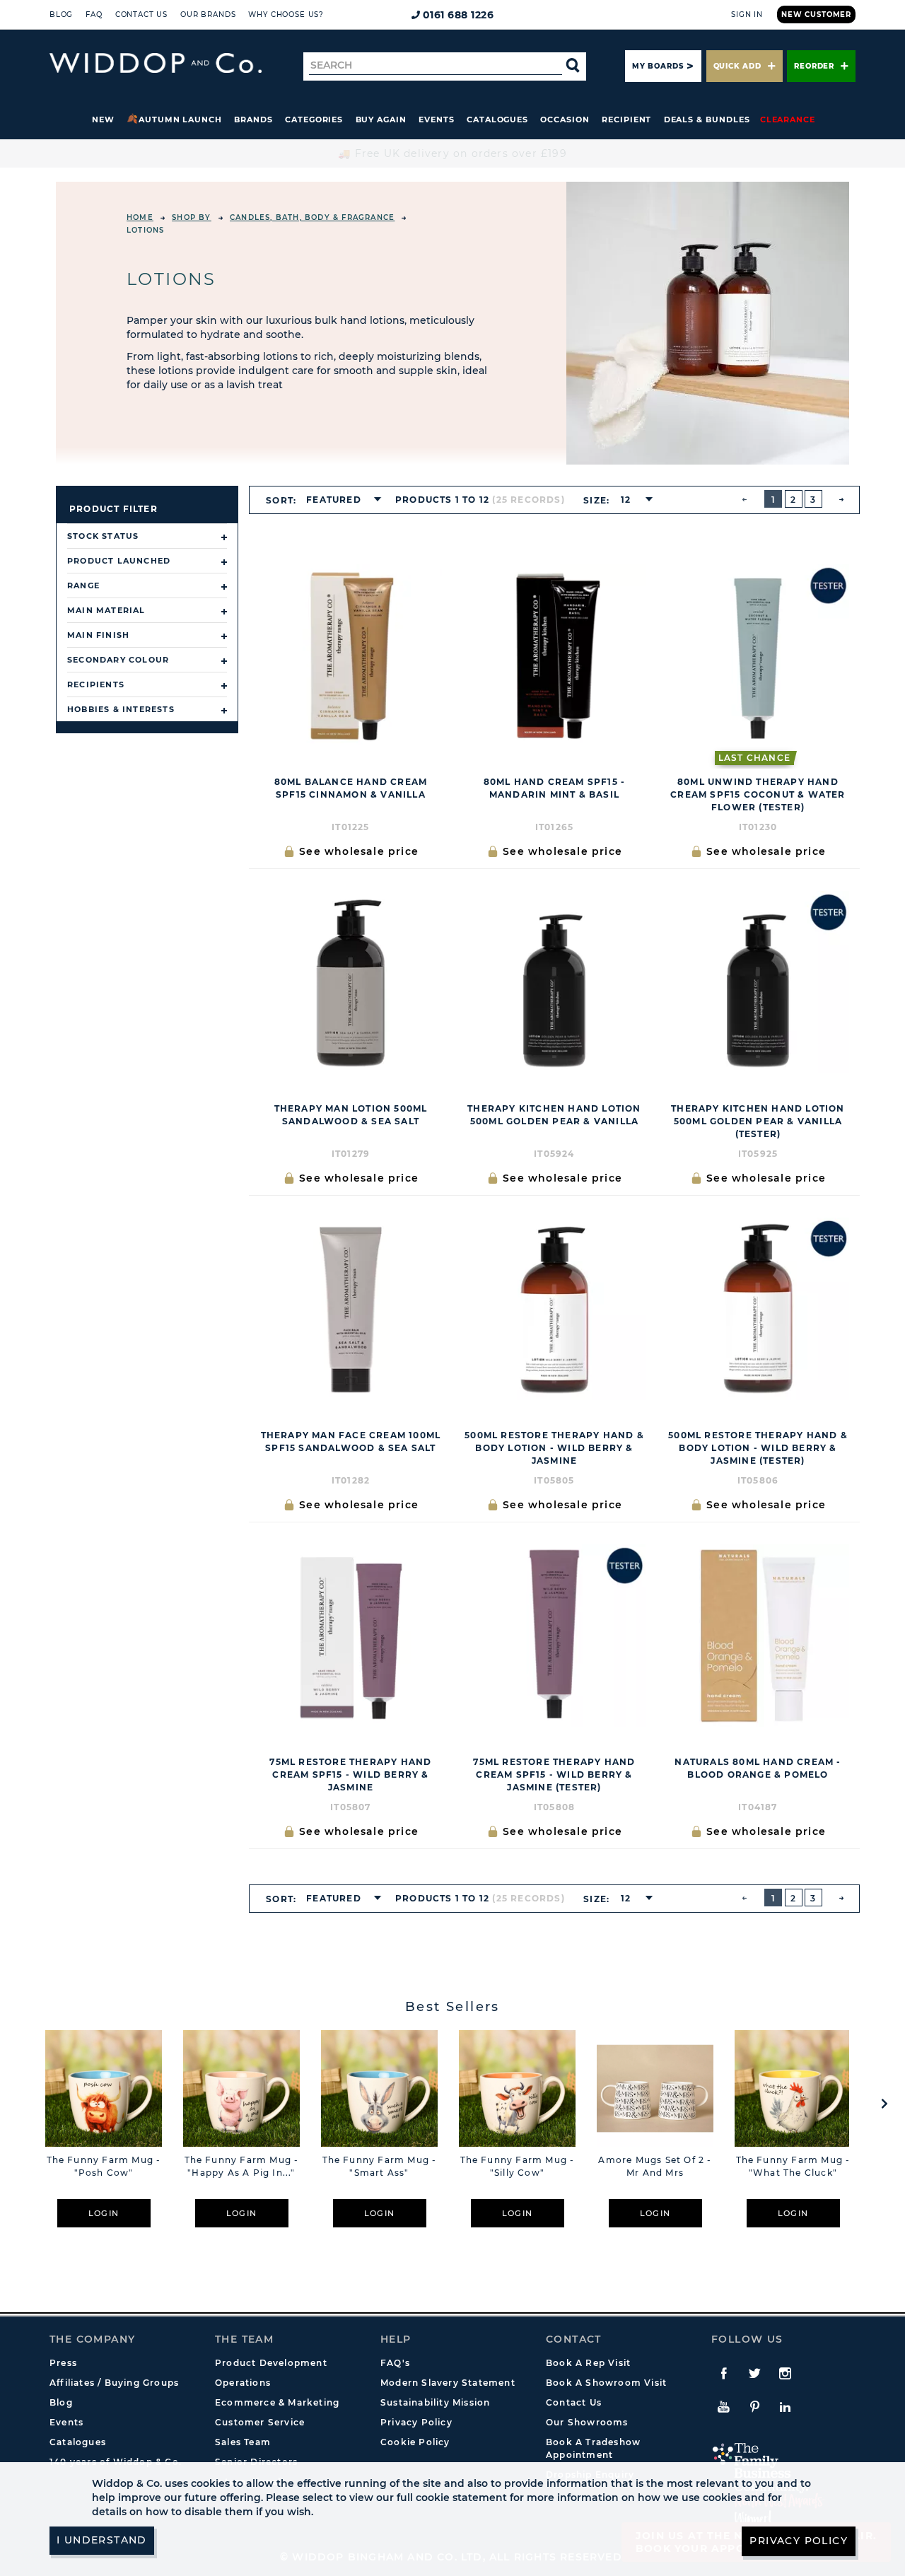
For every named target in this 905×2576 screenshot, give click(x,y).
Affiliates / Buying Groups (114, 2383)
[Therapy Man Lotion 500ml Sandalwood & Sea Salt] (351, 982)
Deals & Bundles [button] (707, 120)
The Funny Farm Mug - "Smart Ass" (380, 2166)
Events (437, 120)
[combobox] (339, 500)
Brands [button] (253, 120)
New (103, 120)
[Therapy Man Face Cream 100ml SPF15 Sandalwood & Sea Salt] (351, 1309)
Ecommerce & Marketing (277, 2402)
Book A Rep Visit (588, 2363)
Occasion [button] (565, 120)
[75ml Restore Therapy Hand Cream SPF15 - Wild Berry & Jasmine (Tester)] (554, 1636)
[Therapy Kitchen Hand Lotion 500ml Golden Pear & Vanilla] (554, 982)
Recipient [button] (626, 120)
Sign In (747, 14)
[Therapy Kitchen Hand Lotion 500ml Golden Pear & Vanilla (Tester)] (758, 982)
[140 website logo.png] (156, 63)
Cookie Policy (415, 2442)
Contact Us (141, 14)
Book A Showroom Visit (606, 2383)
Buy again (381, 120)
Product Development (271, 2363)
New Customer (816, 14)
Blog (61, 14)
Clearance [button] (788, 120)
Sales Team (243, 2442)
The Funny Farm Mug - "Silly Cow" (518, 2166)
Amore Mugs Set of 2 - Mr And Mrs (655, 2166)
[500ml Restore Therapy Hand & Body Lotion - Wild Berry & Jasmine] (554, 1309)
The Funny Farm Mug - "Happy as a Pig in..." (242, 2166)
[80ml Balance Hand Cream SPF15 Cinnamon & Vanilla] (351, 655)
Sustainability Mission (435, 2402)
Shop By (191, 217)
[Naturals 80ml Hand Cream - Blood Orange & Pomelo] (758, 1636)
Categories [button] (314, 120)
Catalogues (497, 120)
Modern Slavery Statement (448, 2383)
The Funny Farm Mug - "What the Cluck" (793, 2166)
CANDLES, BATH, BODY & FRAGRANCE (312, 217)
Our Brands (208, 14)
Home (140, 217)
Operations (243, 2383)
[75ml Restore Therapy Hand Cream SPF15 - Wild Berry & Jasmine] (351, 1636)
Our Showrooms (587, 2422)
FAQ (94, 14)
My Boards (658, 66)
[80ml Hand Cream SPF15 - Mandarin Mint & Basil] (554, 655)
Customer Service (260, 2422)
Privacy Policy (416, 2422)
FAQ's (395, 2363)
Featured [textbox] (334, 500)
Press (63, 2363)
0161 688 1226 (459, 15)
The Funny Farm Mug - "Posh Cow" (104, 2166)
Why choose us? (286, 14)
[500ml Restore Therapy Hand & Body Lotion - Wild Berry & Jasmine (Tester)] (758, 1309)
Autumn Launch (180, 120)
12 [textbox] (626, 500)
